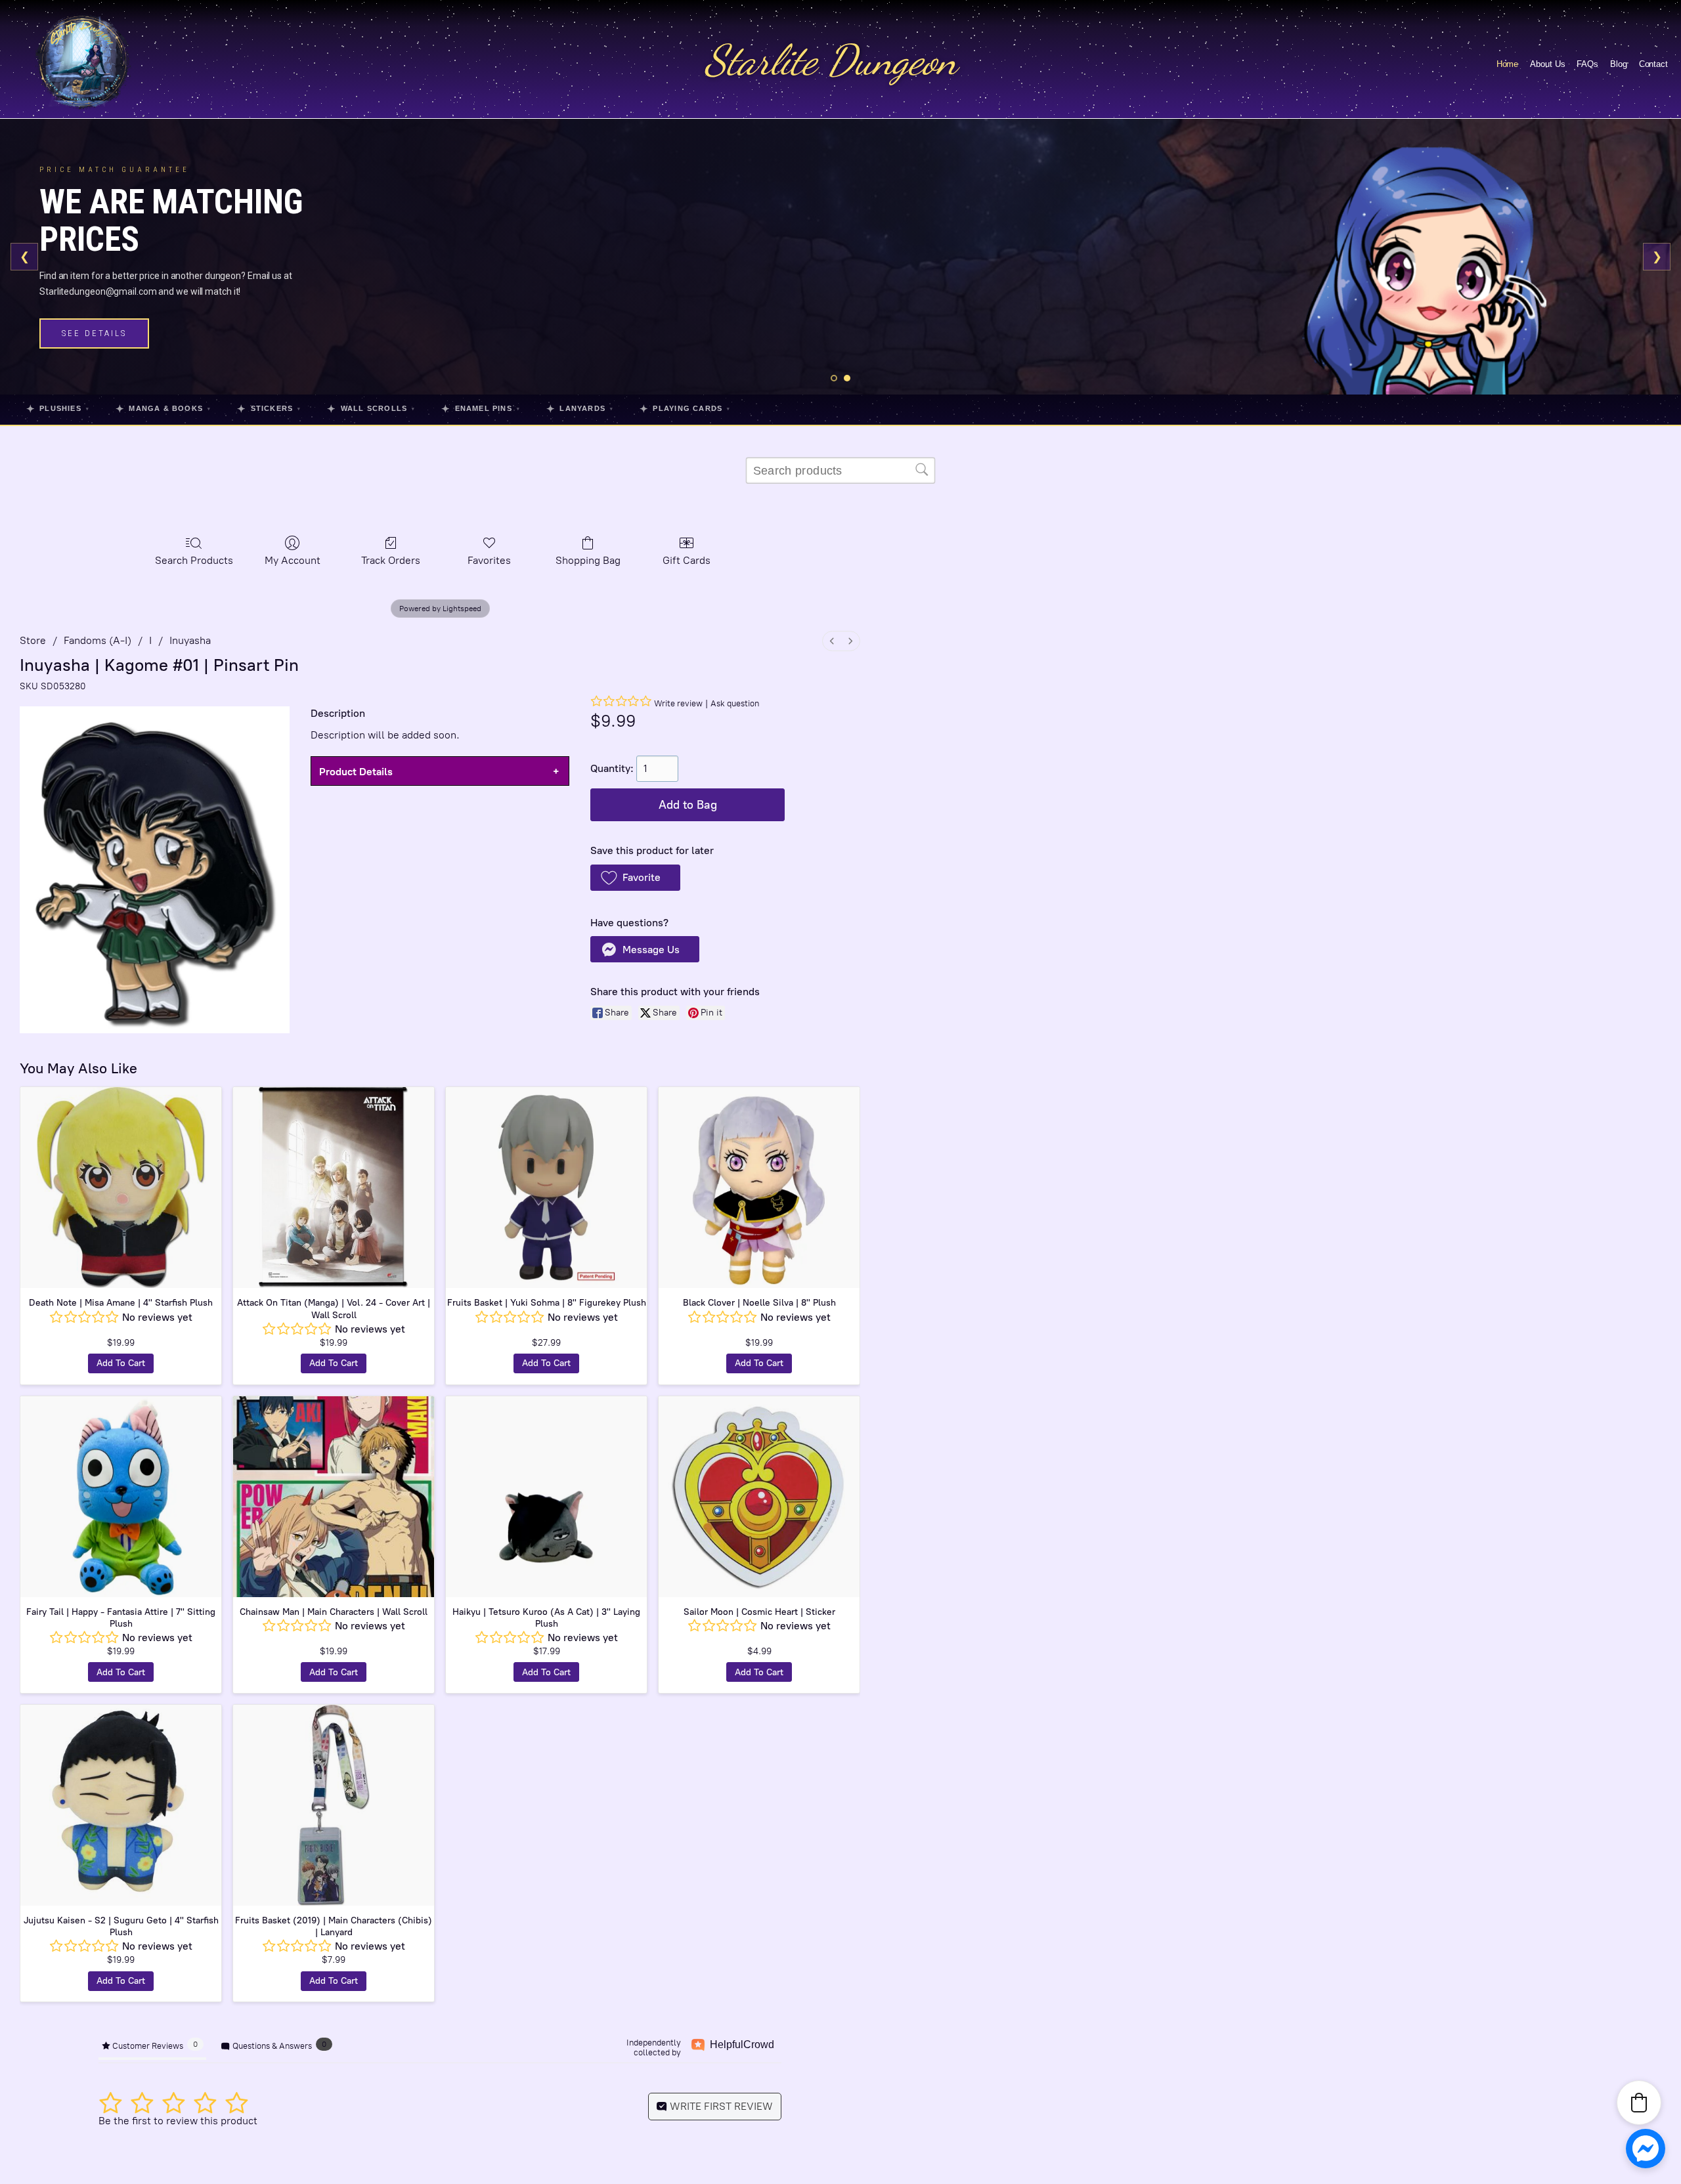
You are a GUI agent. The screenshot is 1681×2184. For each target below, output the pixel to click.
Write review (678, 703)
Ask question (735, 703)
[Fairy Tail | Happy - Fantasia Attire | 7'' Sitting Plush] (121, 1497)
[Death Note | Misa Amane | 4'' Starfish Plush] (121, 1188)
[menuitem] (832, 641)
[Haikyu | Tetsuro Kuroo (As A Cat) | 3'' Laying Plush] (546, 1497)
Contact (1653, 64)
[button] (635, 878)
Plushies (58, 409)
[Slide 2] (847, 378)
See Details (94, 333)
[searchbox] (840, 471)
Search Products (194, 560)
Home (1508, 64)
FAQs (1587, 64)
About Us (1547, 64)
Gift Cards (687, 560)
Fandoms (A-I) (98, 640)
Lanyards (580, 409)
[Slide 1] (834, 378)
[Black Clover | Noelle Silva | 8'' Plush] (759, 1188)
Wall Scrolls (371, 409)
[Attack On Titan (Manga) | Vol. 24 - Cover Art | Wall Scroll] (334, 1188)
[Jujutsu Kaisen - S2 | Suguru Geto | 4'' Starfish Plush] (121, 1805)
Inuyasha (190, 640)
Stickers (269, 409)
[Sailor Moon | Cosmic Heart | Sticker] (759, 1497)
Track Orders (391, 560)
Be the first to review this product (178, 2121)
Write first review (720, 2106)
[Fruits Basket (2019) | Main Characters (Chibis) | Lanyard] (334, 1805)
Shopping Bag (588, 560)
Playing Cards (685, 409)
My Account (293, 560)
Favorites (489, 560)
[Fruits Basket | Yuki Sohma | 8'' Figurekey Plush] (546, 1188)
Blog (1619, 64)
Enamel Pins (481, 409)
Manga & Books (163, 409)
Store (33, 640)
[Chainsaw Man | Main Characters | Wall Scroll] (334, 1497)
